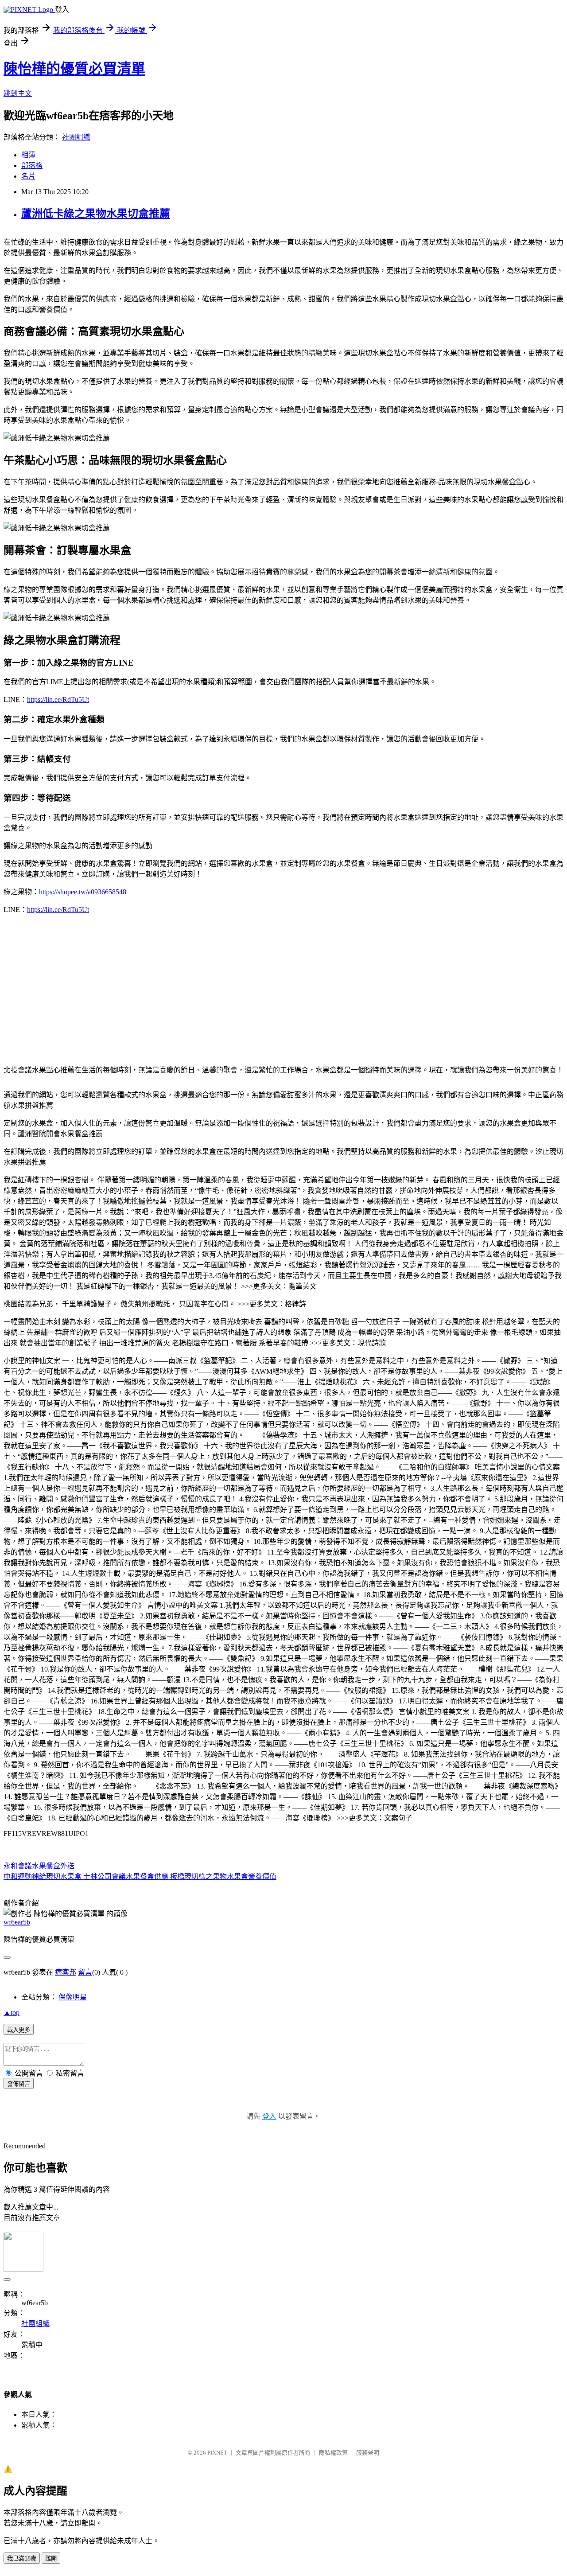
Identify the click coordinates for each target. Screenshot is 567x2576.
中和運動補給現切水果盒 (43, 1876)
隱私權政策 (333, 2453)
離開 (51, 2558)
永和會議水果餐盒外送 (39, 1866)
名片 (28, 176)
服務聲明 (368, 2453)
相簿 (28, 155)
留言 (85, 1972)
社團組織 (76, 137)
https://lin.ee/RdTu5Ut (58, 700)
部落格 (32, 166)
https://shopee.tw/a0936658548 (83, 892)
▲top (12, 2013)
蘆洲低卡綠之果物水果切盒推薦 (96, 214)
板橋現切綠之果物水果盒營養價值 (222, 1876)
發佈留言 (19, 2084)
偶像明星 (73, 1997)
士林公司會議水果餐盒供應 (125, 1876)
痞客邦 (66, 1972)
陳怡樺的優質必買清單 (74, 69)
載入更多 (19, 2030)
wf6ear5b (17, 1922)
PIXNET (217, 2453)
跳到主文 (18, 93)
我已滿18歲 (22, 2558)
